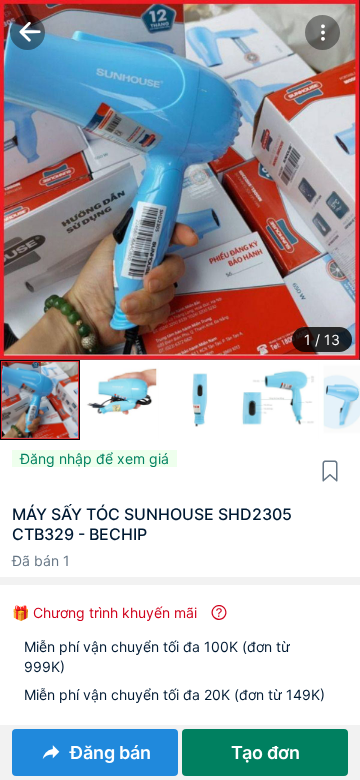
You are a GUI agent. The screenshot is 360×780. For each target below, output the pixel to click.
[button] (322, 32)
